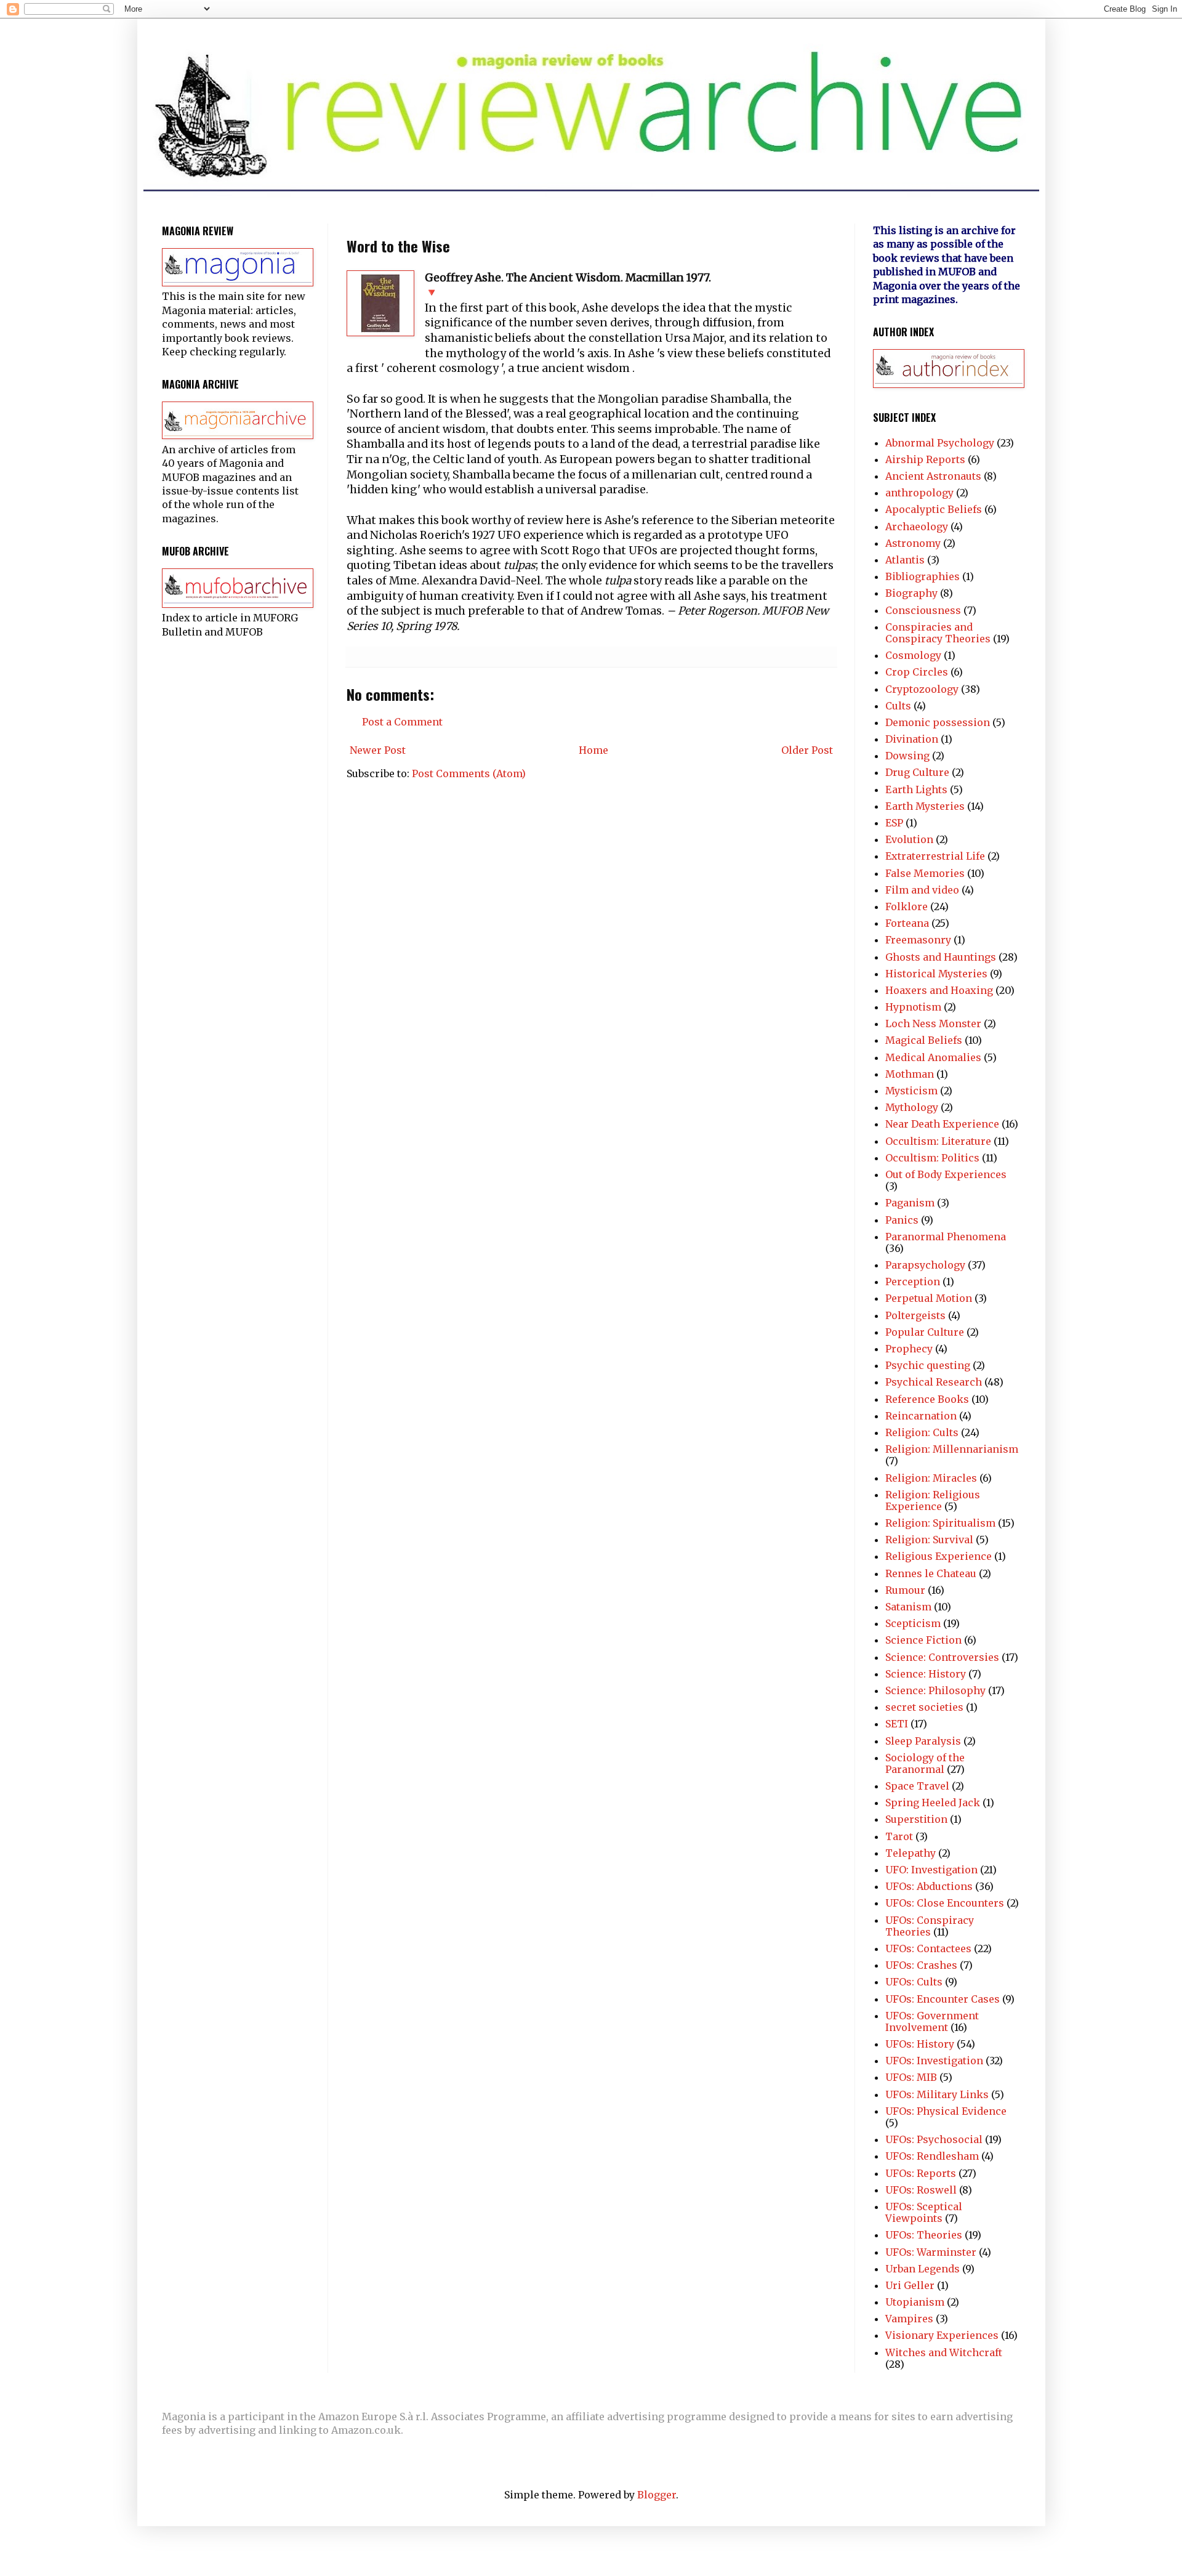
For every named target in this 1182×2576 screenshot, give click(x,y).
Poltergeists (915, 1315)
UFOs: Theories (924, 2235)
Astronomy (913, 543)
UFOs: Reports (921, 2173)
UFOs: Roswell (921, 2190)
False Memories (925, 873)
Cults (898, 706)
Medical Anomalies (933, 1057)
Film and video (922, 890)
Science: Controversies (942, 1657)
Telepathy (911, 1853)
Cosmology (913, 655)
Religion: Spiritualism (940, 1523)
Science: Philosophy (935, 1690)
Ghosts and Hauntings (941, 957)
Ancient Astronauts (933, 476)
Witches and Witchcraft (944, 2352)
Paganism (910, 1203)
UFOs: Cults (914, 1982)
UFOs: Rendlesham (932, 2156)
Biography (911, 593)
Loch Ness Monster (933, 1024)
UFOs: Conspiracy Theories (930, 1926)
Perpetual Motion (929, 1298)
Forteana (907, 923)
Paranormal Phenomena (946, 1237)
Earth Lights (916, 789)
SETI (897, 1724)
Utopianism (915, 2302)
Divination (912, 739)
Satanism (908, 1607)
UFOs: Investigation (934, 2061)
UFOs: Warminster (931, 2252)
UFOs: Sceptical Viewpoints (924, 2212)
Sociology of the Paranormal (925, 1763)
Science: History (926, 1674)
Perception (913, 1282)
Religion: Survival (929, 1540)
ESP (894, 823)
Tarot (899, 1836)
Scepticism (913, 1623)
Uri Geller (910, 2285)
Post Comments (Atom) (469, 773)
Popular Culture (925, 1332)
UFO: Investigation (931, 1870)
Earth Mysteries (925, 806)
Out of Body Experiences (946, 1174)
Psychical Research (934, 1382)
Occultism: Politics (932, 1158)
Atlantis (905, 560)
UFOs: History (920, 2044)
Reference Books (927, 1399)
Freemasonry (918, 940)
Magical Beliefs (924, 1040)
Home (593, 750)
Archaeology (917, 527)
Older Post (807, 750)
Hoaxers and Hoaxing (939, 990)
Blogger (657, 2495)
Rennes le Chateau (931, 1573)
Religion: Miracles (931, 1478)
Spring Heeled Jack (933, 1803)
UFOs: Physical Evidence (946, 2111)
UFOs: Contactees (928, 1948)
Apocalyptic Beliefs (934, 509)
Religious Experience (939, 1556)
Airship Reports (925, 459)
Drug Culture (917, 772)
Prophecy (909, 1349)
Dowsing (907, 756)
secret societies (924, 1707)
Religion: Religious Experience (933, 1500)
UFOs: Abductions (929, 1886)
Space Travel (917, 1786)
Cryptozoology (922, 689)
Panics (902, 1220)
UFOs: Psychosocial (934, 2139)
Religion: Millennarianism (952, 1449)
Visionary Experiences (942, 2335)
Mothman (910, 1074)
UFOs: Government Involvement (932, 2021)
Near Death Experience (942, 1124)
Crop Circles (917, 672)
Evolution (909, 839)
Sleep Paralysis (923, 1741)
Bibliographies (923, 576)
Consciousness (923, 610)
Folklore (907, 906)
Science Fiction (923, 1640)
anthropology (919, 493)
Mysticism (911, 1091)
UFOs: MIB (911, 2077)
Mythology (912, 1107)
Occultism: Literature (938, 1141)
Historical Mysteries (936, 974)
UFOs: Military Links (937, 2094)
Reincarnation (921, 1416)
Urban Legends (923, 2269)
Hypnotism (913, 1007)
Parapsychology (925, 1265)
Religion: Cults (922, 1432)
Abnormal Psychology (940, 443)
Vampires (909, 2319)
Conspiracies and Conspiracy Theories (938, 633)
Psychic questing (928, 1365)
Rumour (905, 1590)
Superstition (916, 1819)
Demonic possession (938, 722)
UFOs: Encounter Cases (943, 1999)
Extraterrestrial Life (935, 856)
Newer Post (378, 750)
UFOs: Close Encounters (945, 1903)
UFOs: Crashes (921, 1965)
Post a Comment (402, 722)
